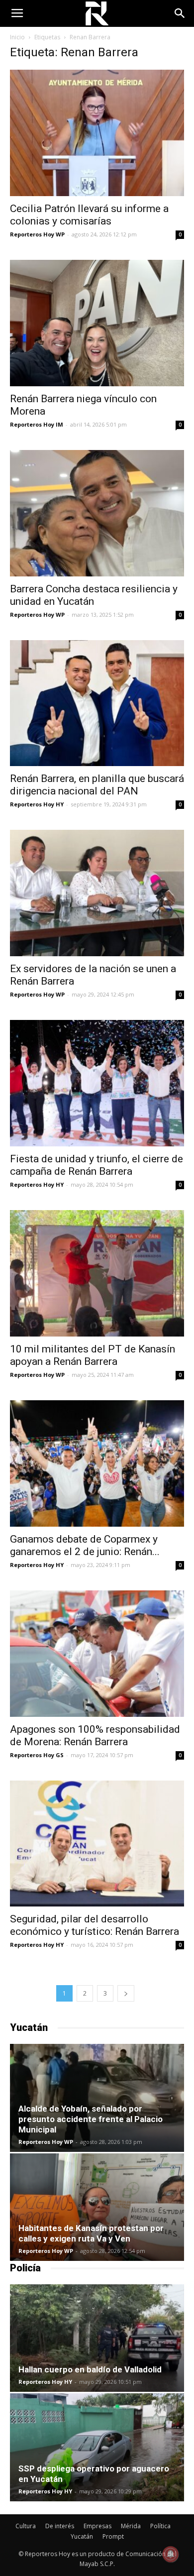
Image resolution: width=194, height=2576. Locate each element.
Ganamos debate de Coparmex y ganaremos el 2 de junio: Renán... (85, 1545)
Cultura (26, 2526)
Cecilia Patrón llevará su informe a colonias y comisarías (89, 215)
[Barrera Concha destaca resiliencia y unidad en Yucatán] (97, 513)
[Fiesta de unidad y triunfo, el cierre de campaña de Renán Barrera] (97, 1083)
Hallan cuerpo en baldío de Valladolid (90, 2369)
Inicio (17, 37)
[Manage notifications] (171, 2554)
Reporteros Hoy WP (37, 234)
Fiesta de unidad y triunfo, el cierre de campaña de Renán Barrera (97, 1165)
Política (160, 2526)
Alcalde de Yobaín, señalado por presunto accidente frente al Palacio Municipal (91, 2119)
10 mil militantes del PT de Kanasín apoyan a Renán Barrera (93, 1355)
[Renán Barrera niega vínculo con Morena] (97, 323)
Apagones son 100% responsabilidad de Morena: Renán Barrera (95, 1736)
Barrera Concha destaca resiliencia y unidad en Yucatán (94, 595)
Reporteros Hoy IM (37, 424)
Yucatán (82, 2536)
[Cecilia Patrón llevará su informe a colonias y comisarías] (97, 133)
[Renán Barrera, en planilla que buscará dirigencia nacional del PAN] (97, 703)
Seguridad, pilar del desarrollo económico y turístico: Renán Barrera (95, 1925)
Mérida (131, 2526)
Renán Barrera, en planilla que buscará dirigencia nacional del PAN (97, 785)
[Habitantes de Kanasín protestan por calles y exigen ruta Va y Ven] (97, 2207)
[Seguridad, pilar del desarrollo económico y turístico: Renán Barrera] (97, 1844)
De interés (60, 2526)
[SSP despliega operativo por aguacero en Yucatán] (97, 2447)
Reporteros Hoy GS (37, 1755)
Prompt (113, 2536)
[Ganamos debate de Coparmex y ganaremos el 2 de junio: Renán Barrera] (97, 1463)
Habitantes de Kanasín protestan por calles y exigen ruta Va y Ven (91, 2233)
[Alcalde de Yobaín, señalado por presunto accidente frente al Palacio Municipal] (97, 2098)
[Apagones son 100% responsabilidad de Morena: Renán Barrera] (97, 1654)
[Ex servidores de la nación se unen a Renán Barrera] (97, 893)
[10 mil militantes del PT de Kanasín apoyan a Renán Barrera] (97, 1273)
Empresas (97, 2526)
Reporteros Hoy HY (37, 804)
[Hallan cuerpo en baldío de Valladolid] (97, 2338)
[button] (180, 13)
